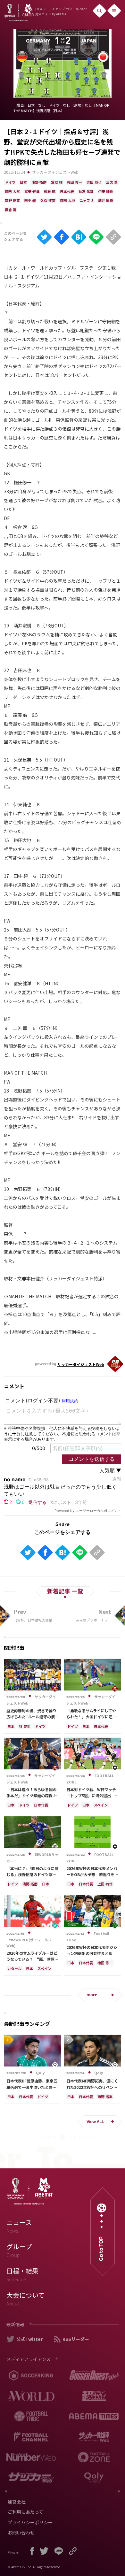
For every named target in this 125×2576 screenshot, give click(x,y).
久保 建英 (48, 200)
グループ (19, 2250)
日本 (23, 182)
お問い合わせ (21, 2533)
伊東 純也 (106, 191)
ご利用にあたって (25, 2512)
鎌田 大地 (67, 200)
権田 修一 (75, 182)
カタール (14, 1968)
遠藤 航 (50, 191)
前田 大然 (12, 191)
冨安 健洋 (32, 191)
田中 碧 (30, 200)
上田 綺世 (105, 1884)
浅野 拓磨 (39, 182)
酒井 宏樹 (106, 200)
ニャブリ (87, 200)
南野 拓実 (12, 200)
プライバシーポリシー (30, 2522)
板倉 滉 (11, 210)
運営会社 (17, 2502)
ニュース (19, 2226)
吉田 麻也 (94, 182)
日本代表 (67, 191)
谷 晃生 (25, 1726)
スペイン (101, 1805)
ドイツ (10, 182)
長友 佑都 (86, 191)
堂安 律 (57, 182)
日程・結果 (22, 2274)
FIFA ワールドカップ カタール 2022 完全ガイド (61, 11)
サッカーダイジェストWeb (55, 172)
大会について (25, 2299)
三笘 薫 (112, 182)
